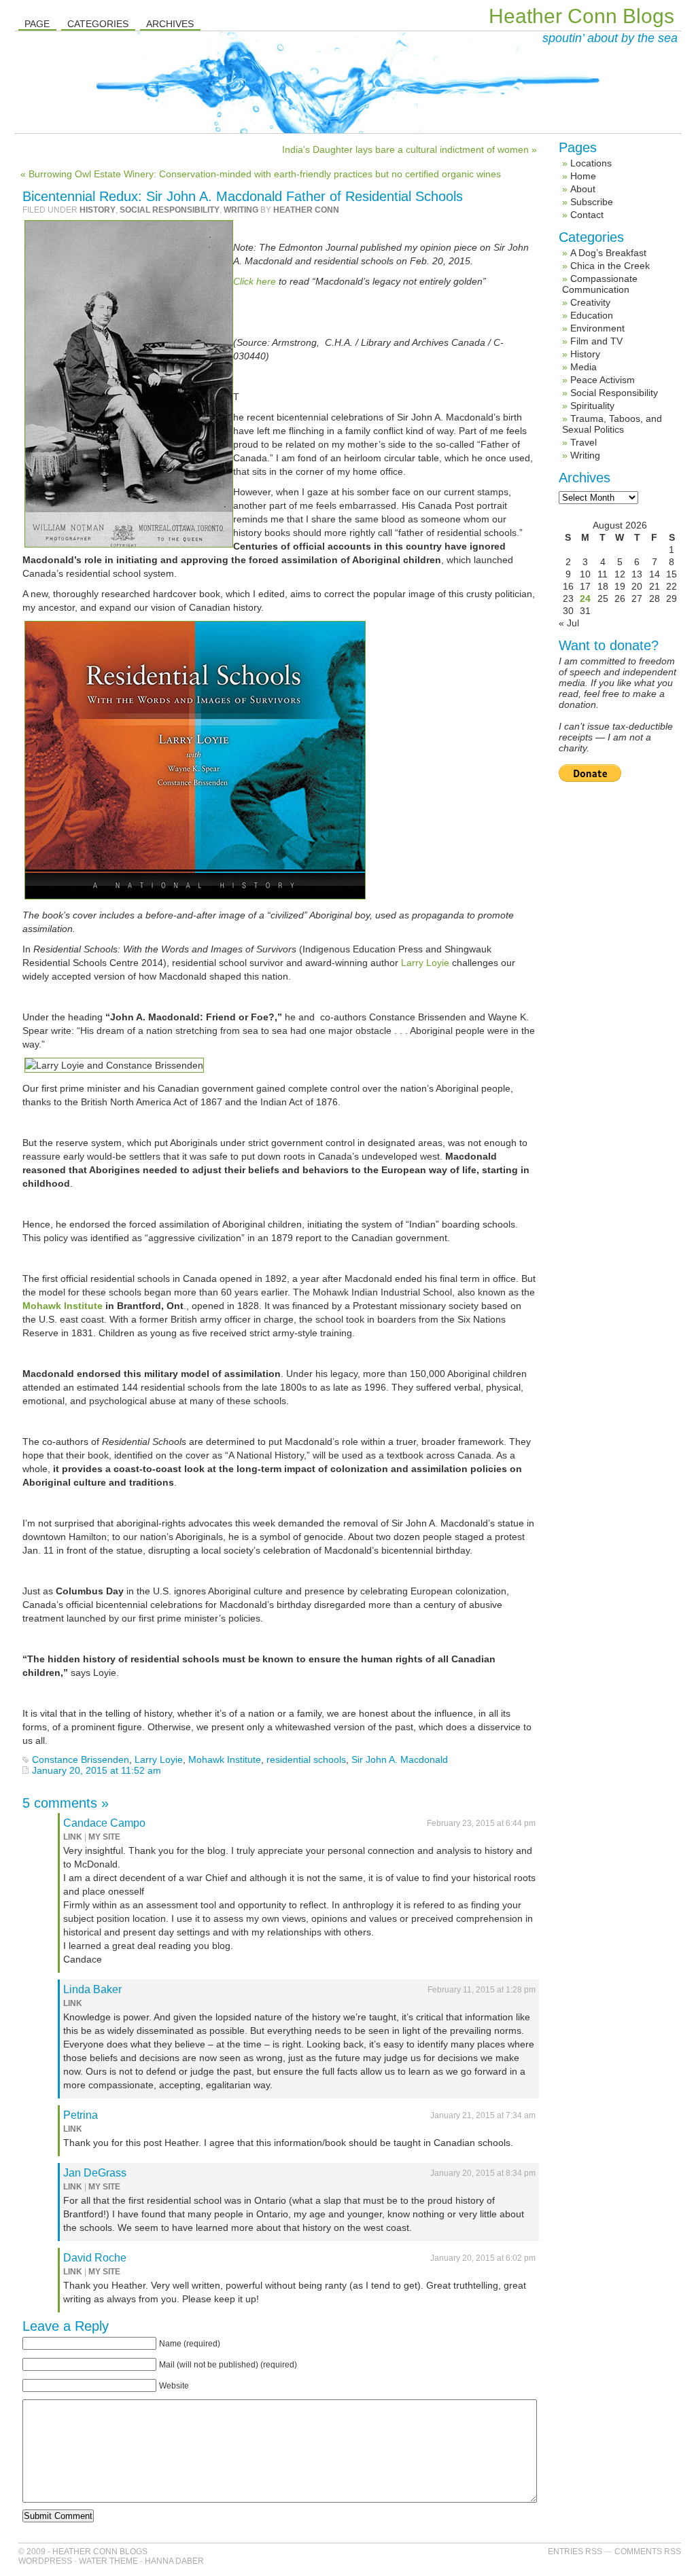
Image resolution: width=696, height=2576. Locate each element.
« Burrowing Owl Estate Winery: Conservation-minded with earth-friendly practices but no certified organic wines (261, 174)
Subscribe (592, 202)
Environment (597, 328)
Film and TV (596, 341)
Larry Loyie (425, 963)
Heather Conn (306, 210)
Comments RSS (648, 2552)
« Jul (569, 623)
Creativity (590, 302)
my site (104, 1837)
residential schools (306, 1759)
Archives (170, 24)
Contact (587, 215)
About (583, 189)
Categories (98, 24)
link (73, 1837)
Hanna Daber (174, 2561)
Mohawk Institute (64, 1306)
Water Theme (108, 2561)
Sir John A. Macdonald (400, 1759)
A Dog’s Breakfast (608, 253)
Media (584, 367)
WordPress (45, 2561)
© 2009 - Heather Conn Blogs (83, 2552)
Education (592, 315)
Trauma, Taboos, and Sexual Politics (612, 424)
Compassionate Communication (600, 284)
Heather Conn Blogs (581, 16)
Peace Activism (603, 380)
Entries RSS (575, 2552)
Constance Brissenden (81, 1759)
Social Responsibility (170, 210)
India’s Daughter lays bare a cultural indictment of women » (410, 149)
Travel (584, 442)
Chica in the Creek (610, 266)
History (98, 210)
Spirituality (592, 406)
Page (37, 24)
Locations (591, 163)
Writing (241, 210)
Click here (255, 281)
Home (583, 176)
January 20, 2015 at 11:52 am (97, 1770)
